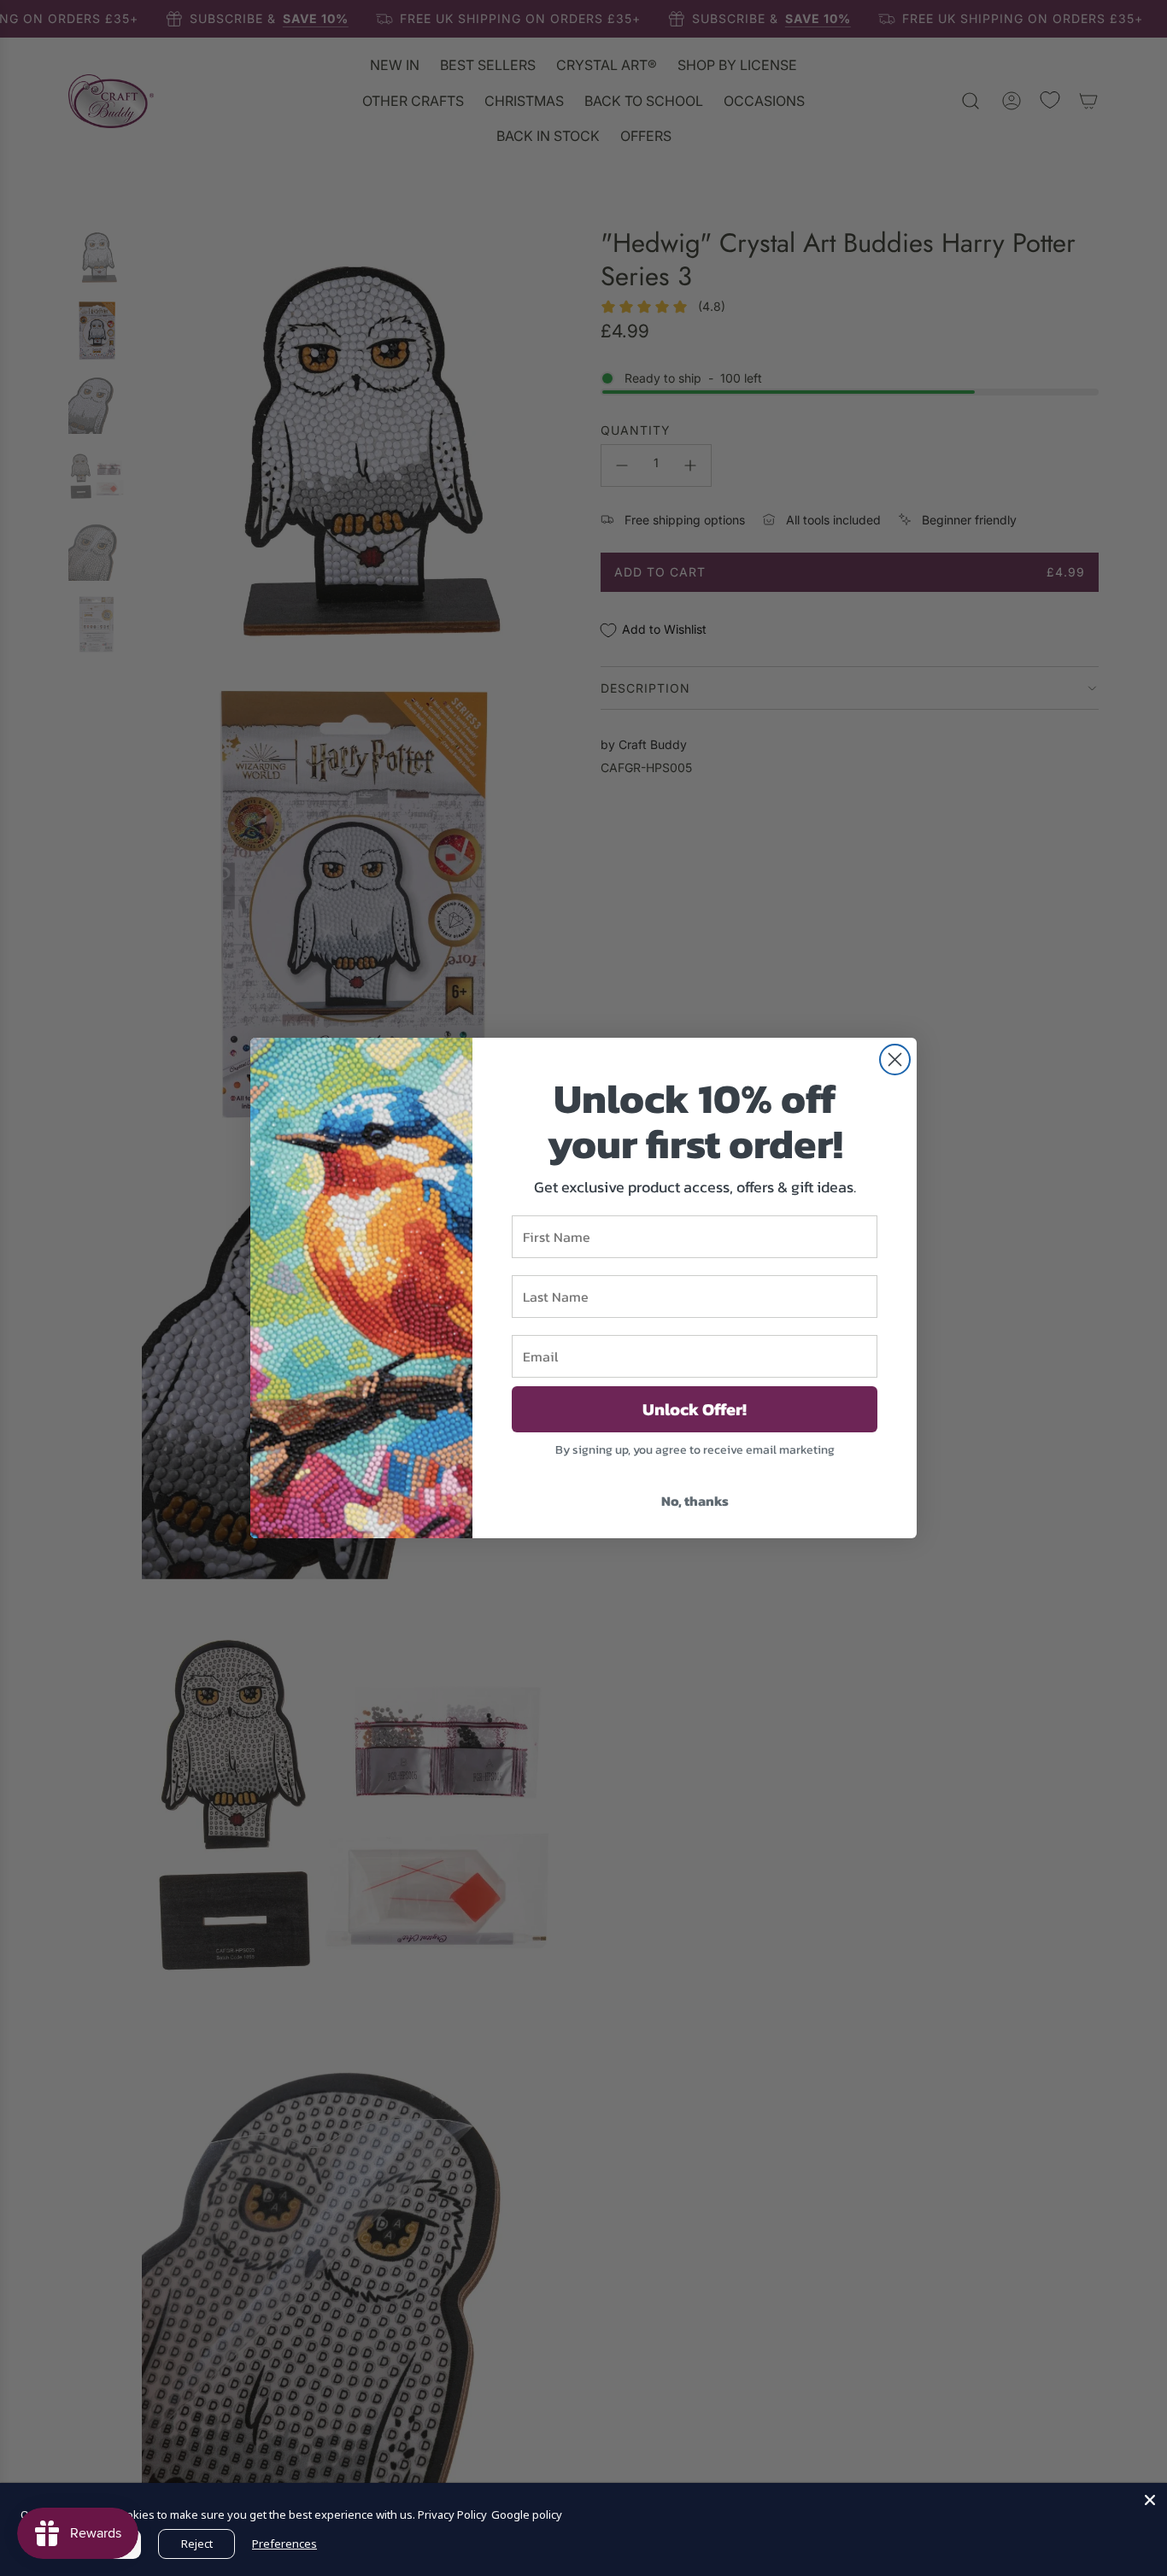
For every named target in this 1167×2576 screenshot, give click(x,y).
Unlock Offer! (695, 1409)
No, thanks (695, 1501)
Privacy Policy (452, 2515)
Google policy (527, 2515)
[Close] (1150, 2500)
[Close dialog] (895, 1060)
